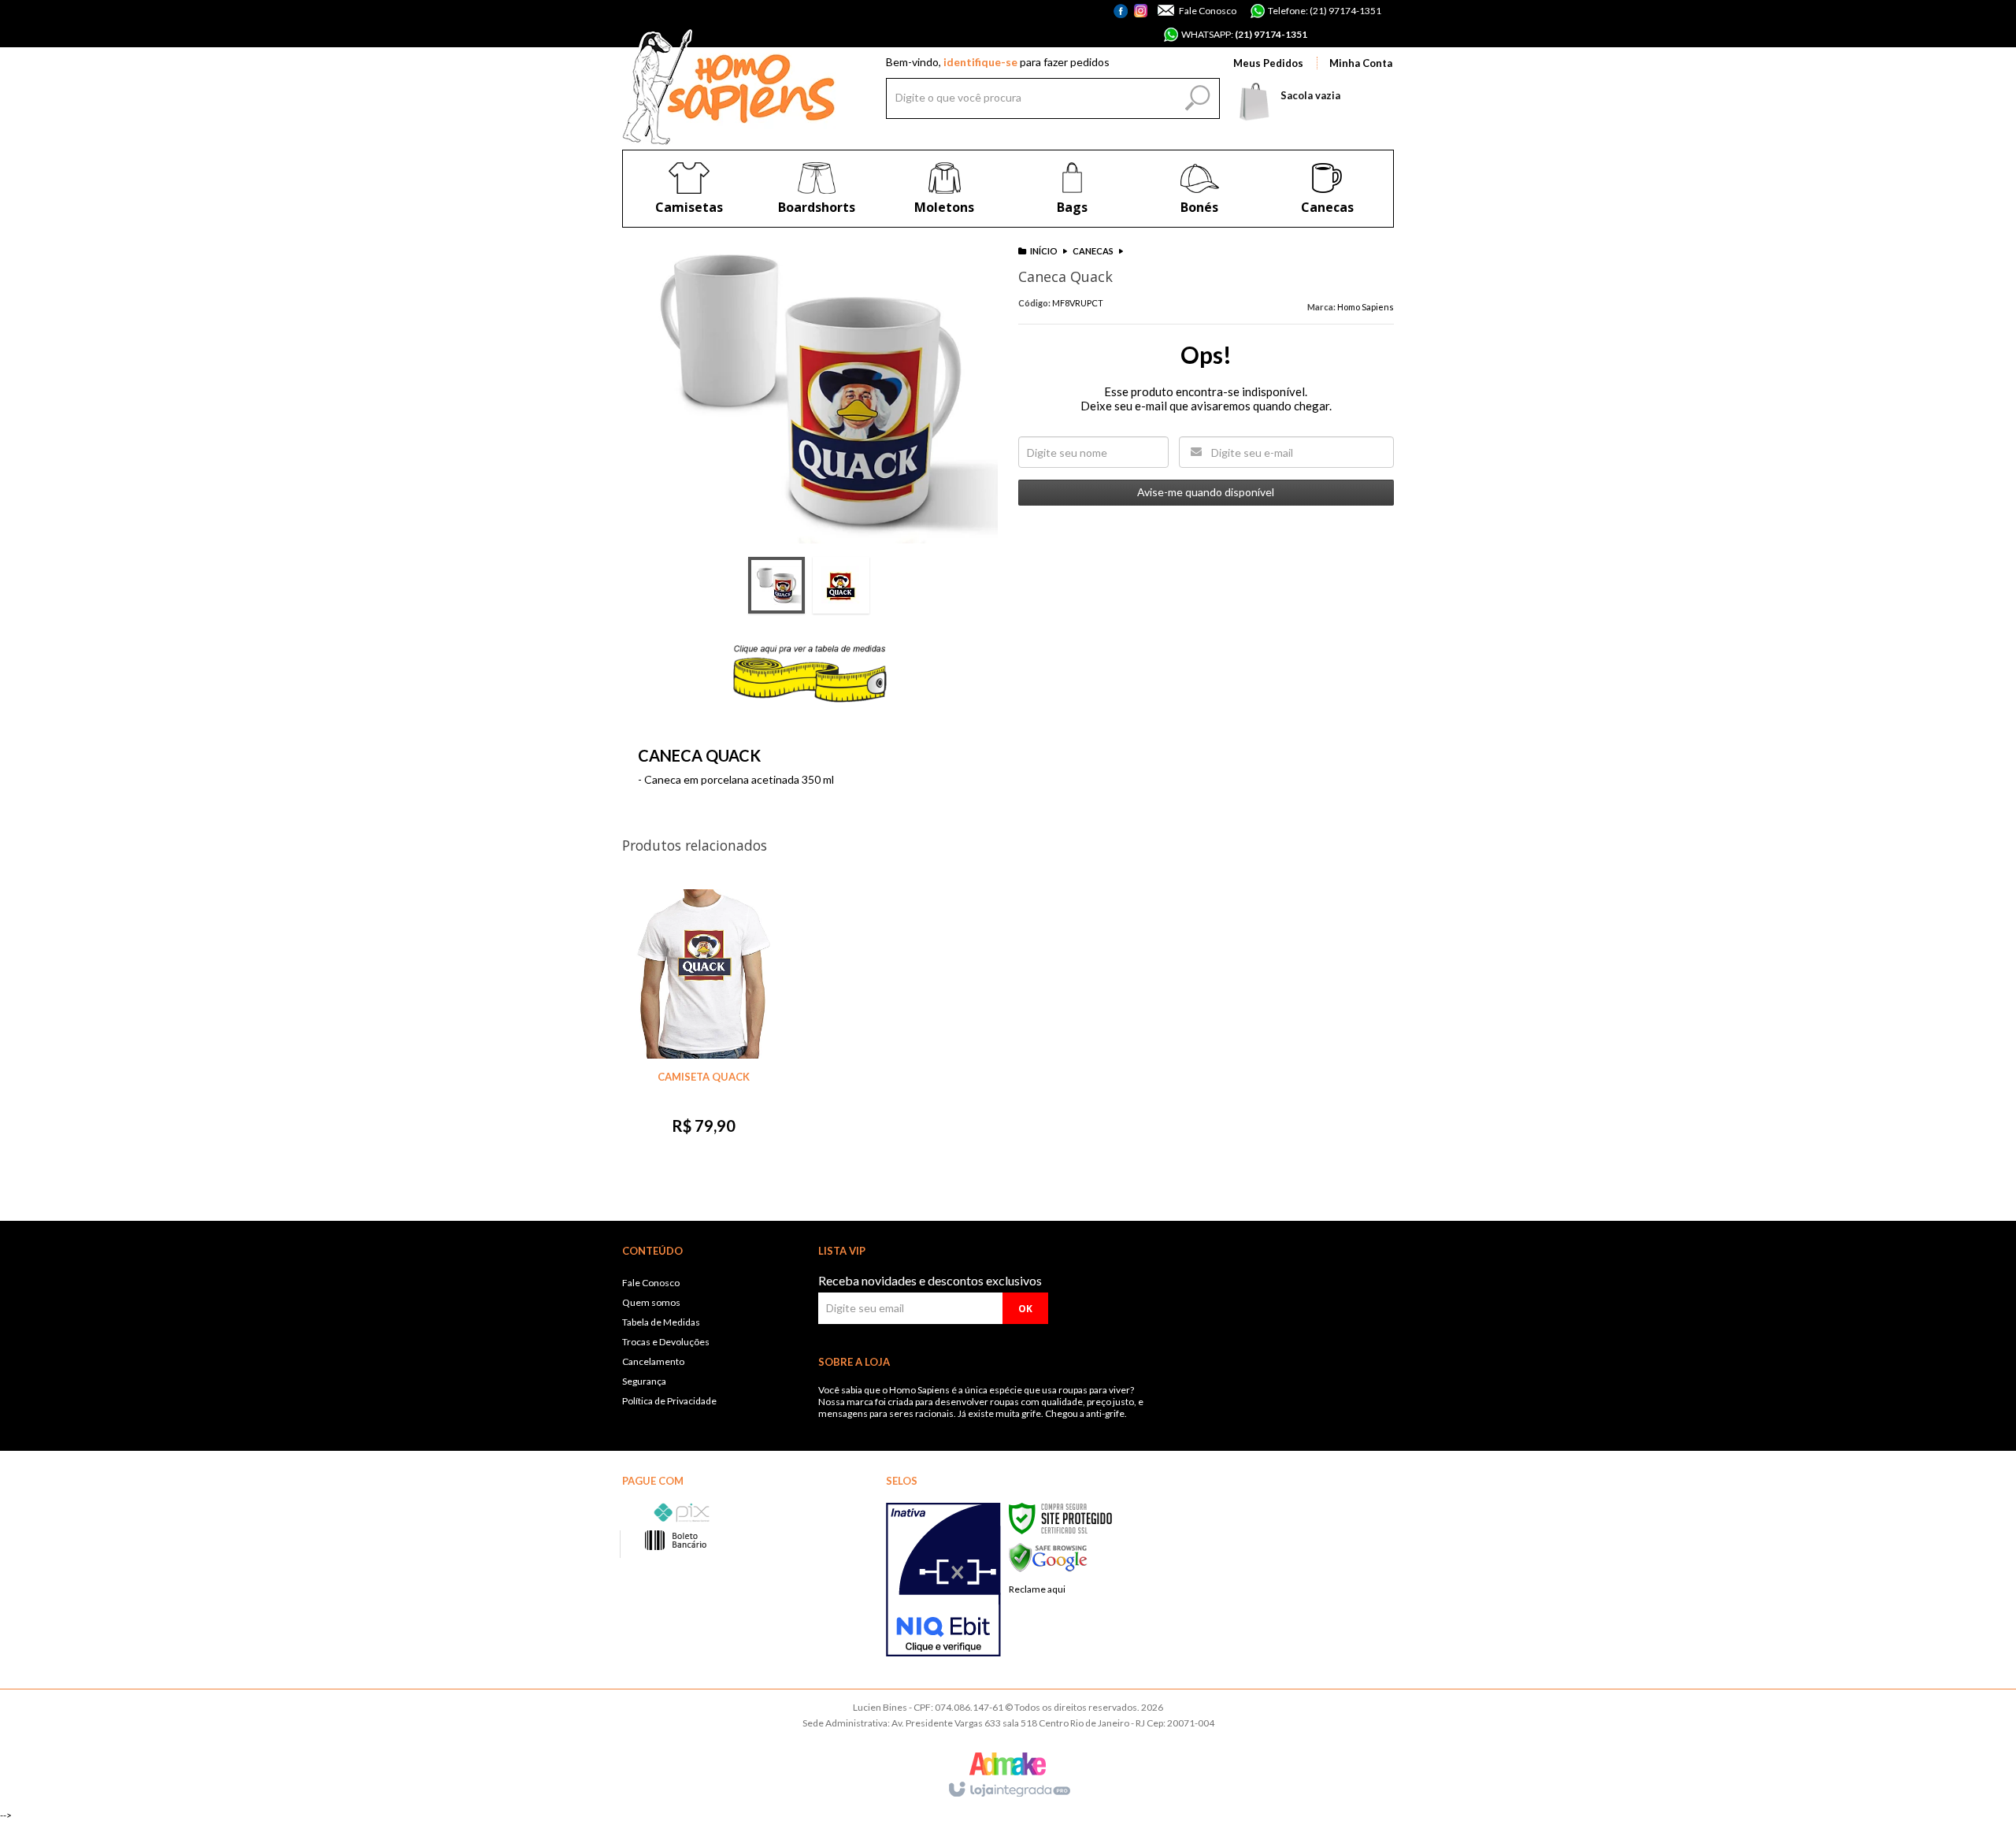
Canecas (1093, 251)
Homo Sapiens (1366, 307)
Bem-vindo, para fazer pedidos (998, 62)
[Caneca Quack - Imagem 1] (776, 585)
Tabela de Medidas (661, 1322)
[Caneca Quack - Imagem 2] (841, 585)
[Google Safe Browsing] (1048, 1557)
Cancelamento (653, 1361)
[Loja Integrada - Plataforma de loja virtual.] (1008, 1790)
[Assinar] (1025, 1308)
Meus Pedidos (1268, 63)
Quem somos (651, 1302)
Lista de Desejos (962, 637)
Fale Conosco (1207, 11)
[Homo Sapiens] (729, 87)
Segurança (644, 1381)
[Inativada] (943, 1580)
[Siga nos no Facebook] (1123, 20)
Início (1044, 251)
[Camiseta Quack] (703, 1019)
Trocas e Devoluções (666, 1342)
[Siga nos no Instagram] (1141, 12)
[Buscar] (1195, 95)
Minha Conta (1361, 63)
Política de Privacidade (669, 1401)
